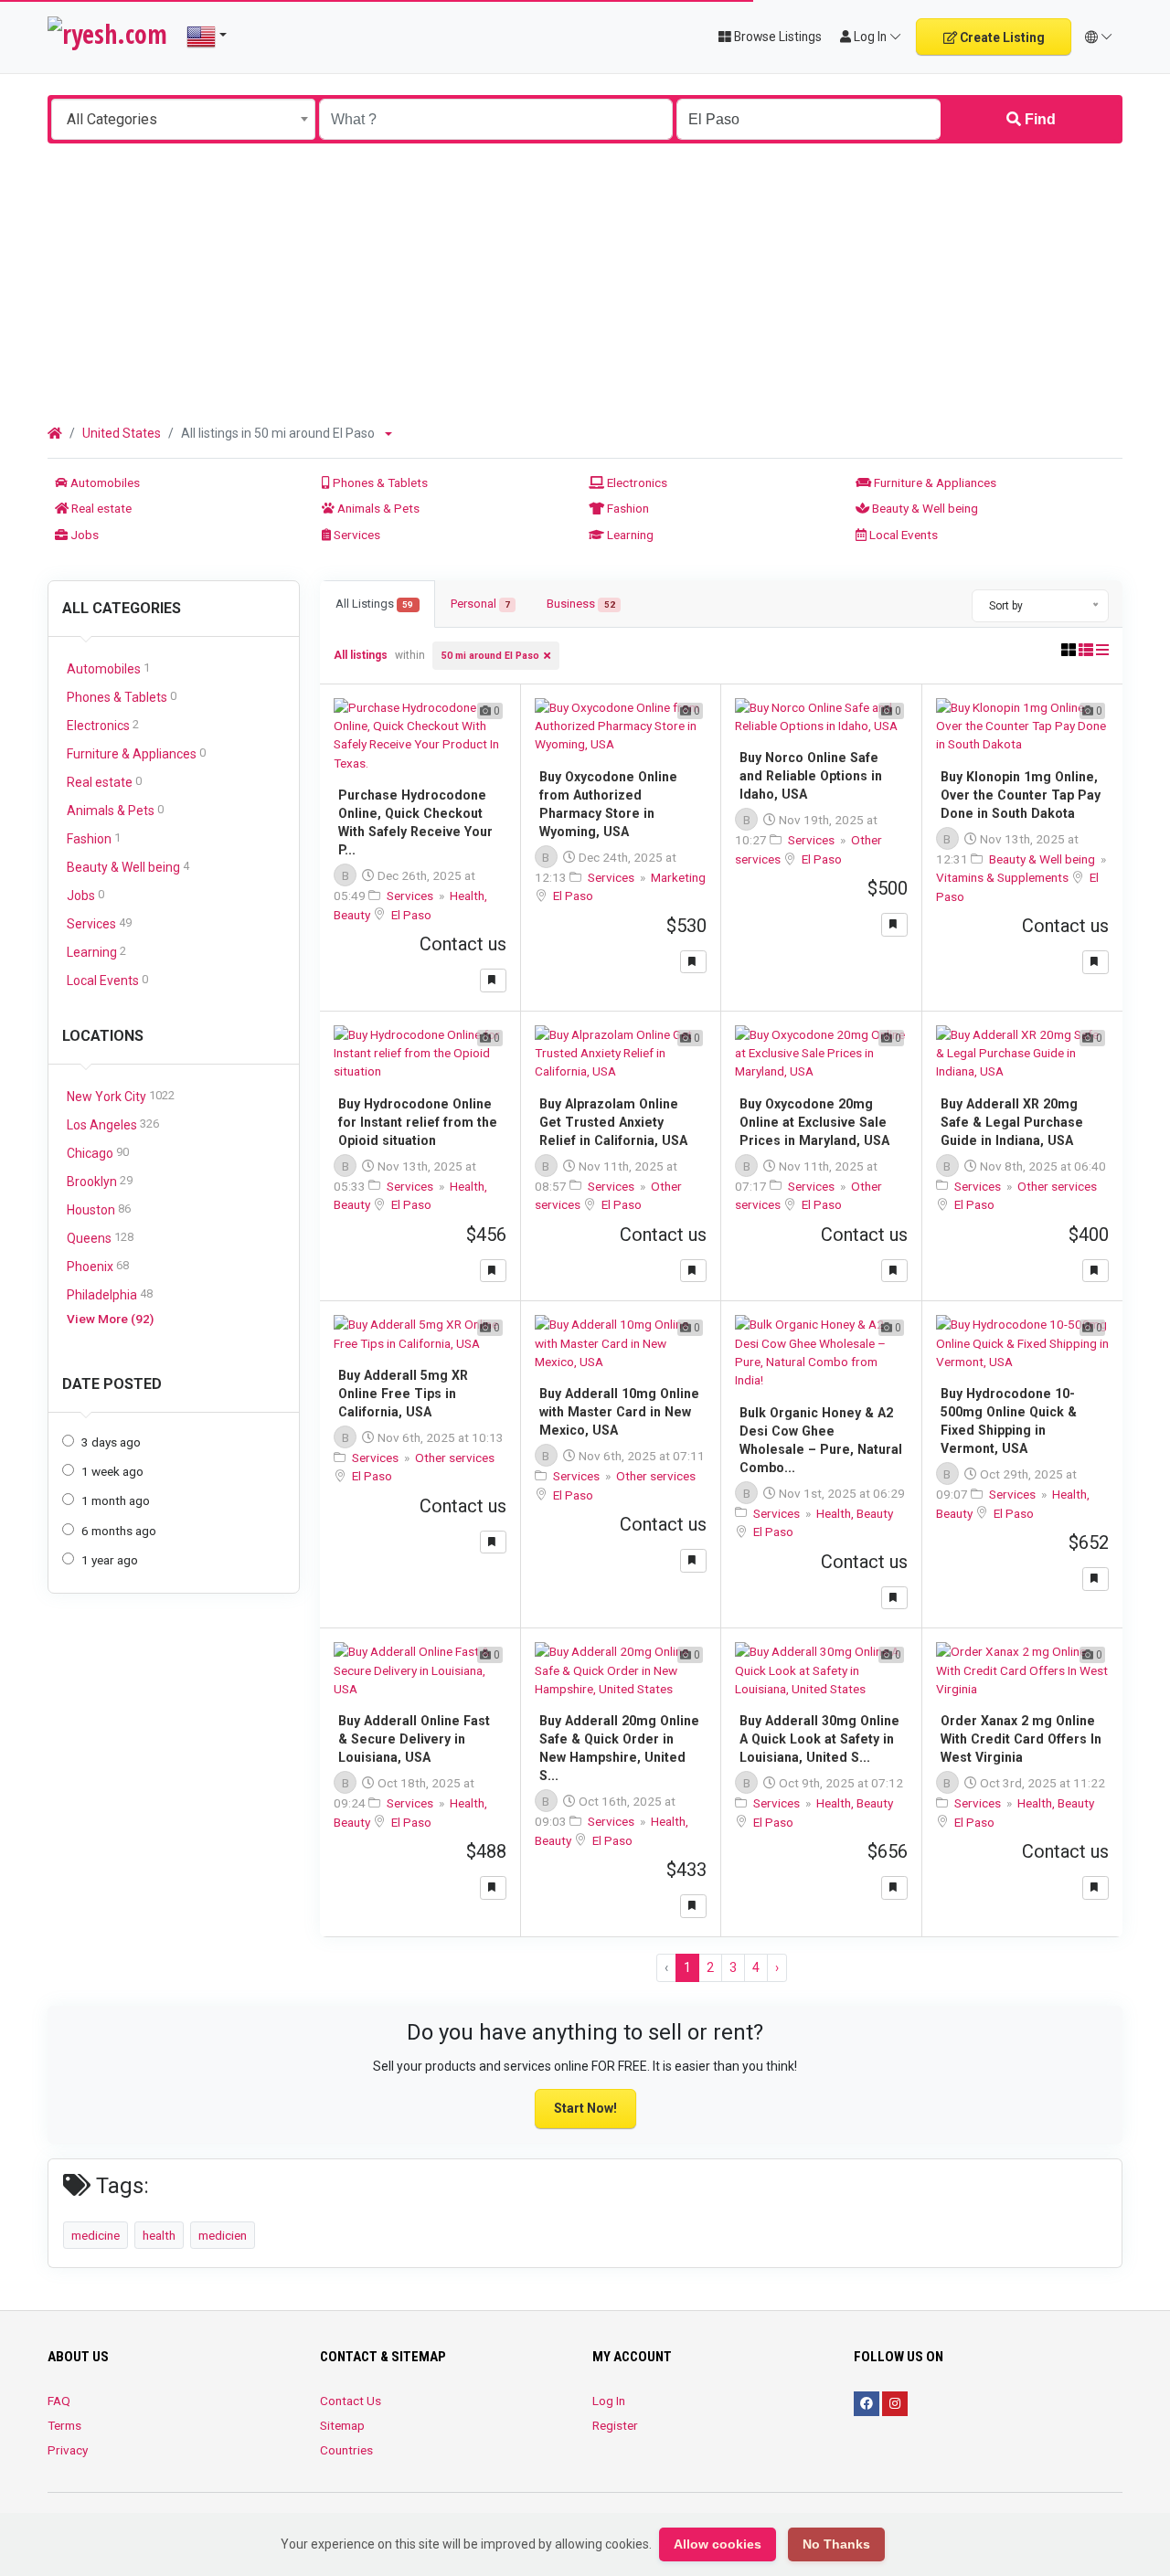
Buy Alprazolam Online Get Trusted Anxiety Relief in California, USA (613, 1122)
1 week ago (112, 1471)
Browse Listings (776, 37)
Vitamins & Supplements (1004, 877)
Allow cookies (718, 2544)
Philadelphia (110, 1294)
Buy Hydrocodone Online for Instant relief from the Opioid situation (418, 1122)
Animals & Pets (377, 508)
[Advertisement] (585, 281)
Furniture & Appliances (934, 482)
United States (122, 433)
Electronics (636, 482)
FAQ (59, 2401)
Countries (346, 2450)
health (159, 2235)
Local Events (902, 535)
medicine (96, 2235)
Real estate (100, 508)
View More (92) (110, 1319)
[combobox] (183, 119)
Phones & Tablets (379, 482)
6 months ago (119, 1531)
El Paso (411, 915)
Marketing (678, 877)
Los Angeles (113, 1124)
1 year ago (110, 1560)
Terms (64, 2425)
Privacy (68, 2450)
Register (615, 2425)
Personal (480, 604)
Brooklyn (100, 1181)
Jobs (83, 535)
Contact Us (351, 2401)
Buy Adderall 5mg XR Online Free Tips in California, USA (403, 1394)
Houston (99, 1209)
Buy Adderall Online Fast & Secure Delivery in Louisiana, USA (414, 1739)
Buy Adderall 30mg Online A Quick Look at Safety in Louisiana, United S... (819, 1739)
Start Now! (585, 2108)
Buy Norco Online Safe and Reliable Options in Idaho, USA (811, 776)
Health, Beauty (855, 1513)
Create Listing (1001, 37)
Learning (629, 535)
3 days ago (111, 1442)
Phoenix (98, 1266)
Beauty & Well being (924, 508)
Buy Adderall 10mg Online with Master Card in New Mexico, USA (619, 1412)
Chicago (98, 1153)
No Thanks (836, 2544)
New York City (121, 1096)
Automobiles (104, 482)
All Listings (374, 604)
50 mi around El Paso (490, 656)
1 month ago (116, 1500)
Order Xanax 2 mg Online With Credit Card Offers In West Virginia (1021, 1739)
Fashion (627, 508)
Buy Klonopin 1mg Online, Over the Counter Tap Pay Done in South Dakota (1021, 795)
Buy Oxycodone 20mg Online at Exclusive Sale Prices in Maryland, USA (814, 1122)
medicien (223, 2235)
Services (356, 535)
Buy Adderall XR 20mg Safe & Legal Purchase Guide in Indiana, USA (1012, 1122)
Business (580, 604)
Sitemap (342, 2425)
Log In (609, 2401)
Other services (1057, 1186)
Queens (100, 1238)
